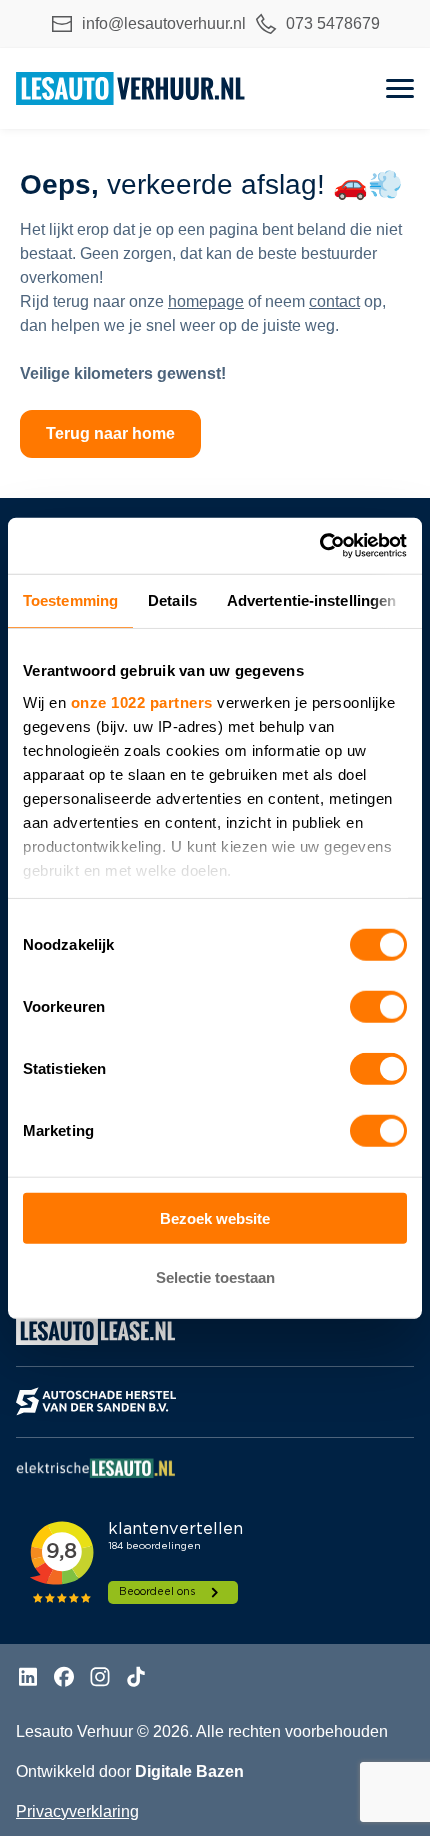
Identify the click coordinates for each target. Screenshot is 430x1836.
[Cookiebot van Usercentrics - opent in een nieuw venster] (319, 546)
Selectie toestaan (215, 1276)
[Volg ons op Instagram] (100, 1680)
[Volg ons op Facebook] (64, 1680)
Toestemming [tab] (70, 599)
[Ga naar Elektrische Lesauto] (96, 1477)
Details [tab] (172, 599)
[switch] (378, 1007)
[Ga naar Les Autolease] (96, 1344)
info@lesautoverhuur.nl (164, 23)
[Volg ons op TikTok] (136, 1680)
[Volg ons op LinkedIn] (28, 1680)
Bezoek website (215, 1218)
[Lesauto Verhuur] (130, 88)
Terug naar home (110, 433)
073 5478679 (333, 23)
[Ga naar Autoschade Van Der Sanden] (96, 1415)
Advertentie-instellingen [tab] (311, 599)
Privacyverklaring (77, 1811)
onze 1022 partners (142, 701)
